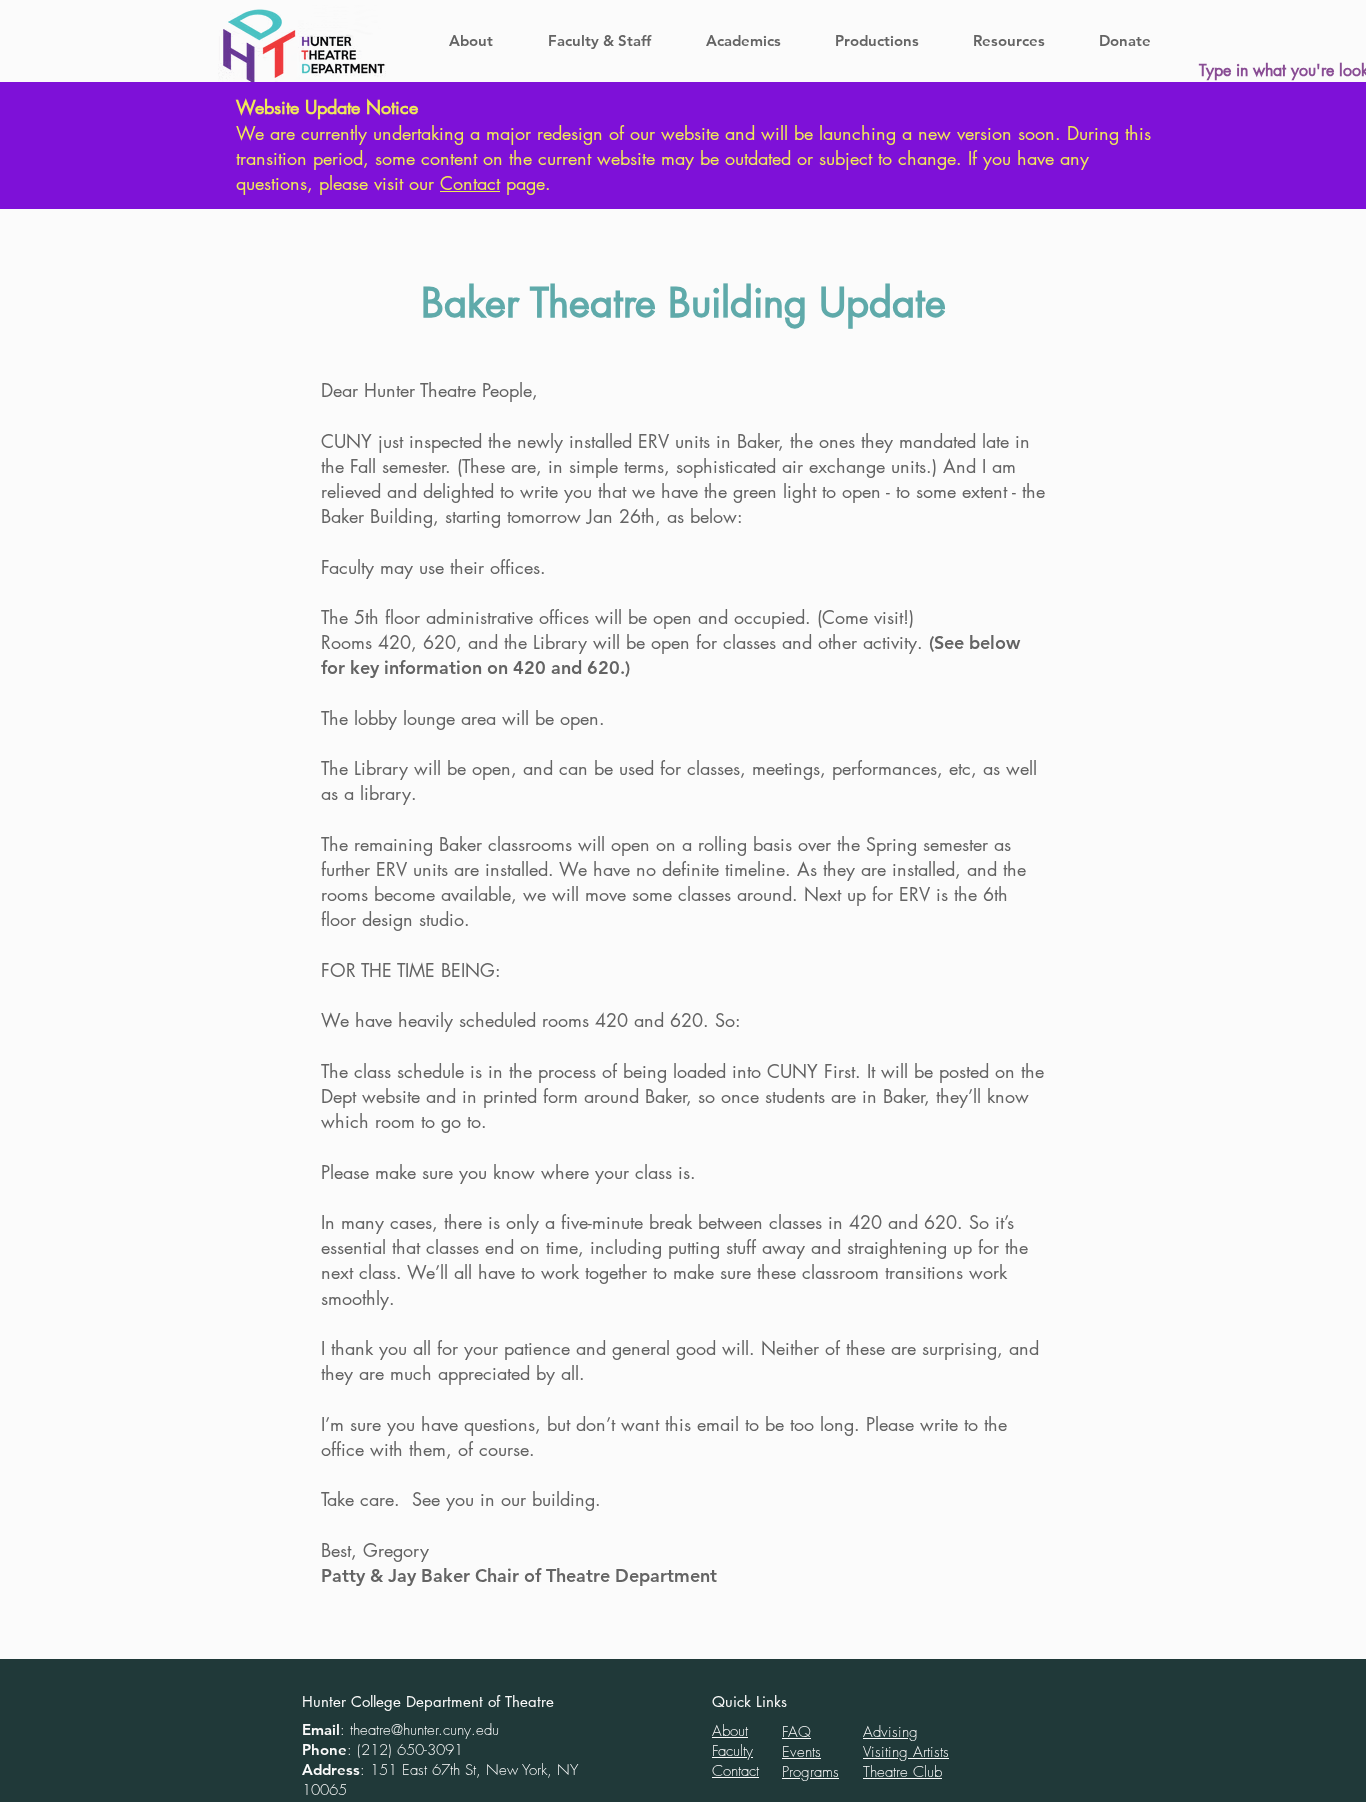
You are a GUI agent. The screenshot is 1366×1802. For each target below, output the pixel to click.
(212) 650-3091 (410, 1750)
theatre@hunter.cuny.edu (424, 1730)
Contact (470, 183)
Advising (890, 1732)
